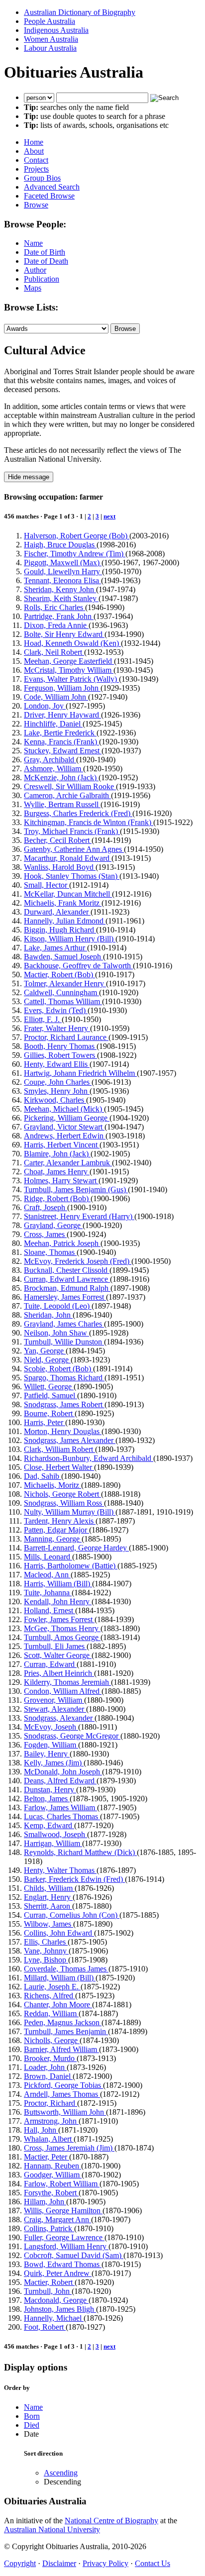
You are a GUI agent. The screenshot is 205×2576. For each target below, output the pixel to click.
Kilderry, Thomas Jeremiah (67, 1682)
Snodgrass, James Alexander (70, 1440)
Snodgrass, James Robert (64, 1404)
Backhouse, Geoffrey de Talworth (78, 966)
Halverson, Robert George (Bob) (77, 536)
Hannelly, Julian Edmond (65, 921)
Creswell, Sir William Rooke (70, 786)
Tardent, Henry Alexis (60, 1521)
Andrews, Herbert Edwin (65, 1136)
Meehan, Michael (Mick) (64, 1109)
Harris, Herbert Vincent (62, 1145)
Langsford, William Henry (66, 2246)
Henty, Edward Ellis (57, 1064)
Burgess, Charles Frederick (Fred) (78, 813)
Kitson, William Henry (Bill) (70, 939)
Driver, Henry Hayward (62, 715)
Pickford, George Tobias (63, 2085)
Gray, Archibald (50, 760)
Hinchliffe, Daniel (53, 724)
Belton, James (47, 1799)
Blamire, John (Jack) (57, 1154)
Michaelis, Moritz (52, 1485)
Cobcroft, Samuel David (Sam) (74, 2255)
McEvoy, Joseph (51, 1727)
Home (34, 142)
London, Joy (45, 706)
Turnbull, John (48, 2291)
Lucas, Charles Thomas (62, 1816)
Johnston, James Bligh (60, 2309)
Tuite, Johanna (48, 1593)
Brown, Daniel (48, 2076)
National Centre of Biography (111, 2521)
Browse (36, 205)
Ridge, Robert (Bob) (57, 1198)
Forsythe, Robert (51, 2193)
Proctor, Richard (51, 2103)
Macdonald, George (56, 2300)
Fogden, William (51, 1745)
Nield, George (47, 1360)
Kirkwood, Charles (55, 1100)
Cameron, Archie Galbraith (67, 795)
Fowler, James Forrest (59, 1619)
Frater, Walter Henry (57, 1028)
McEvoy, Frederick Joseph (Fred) (78, 1261)
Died (32, 2425)
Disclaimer (59, 2563)
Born (32, 2416)
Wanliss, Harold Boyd (60, 867)
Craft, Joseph (46, 1207)
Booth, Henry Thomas (60, 1046)
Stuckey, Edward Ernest (63, 751)
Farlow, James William (60, 1807)
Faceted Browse (49, 196)
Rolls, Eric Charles (54, 607)
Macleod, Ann (47, 1575)
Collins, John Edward (59, 1933)
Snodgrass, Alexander (59, 1718)
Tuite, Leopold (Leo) (58, 1306)
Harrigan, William (53, 1843)
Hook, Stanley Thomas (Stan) (72, 876)
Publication (42, 279)
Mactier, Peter (47, 2157)
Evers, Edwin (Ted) (56, 1010)
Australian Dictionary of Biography (80, 12)
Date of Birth (45, 252)
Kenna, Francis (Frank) (61, 742)
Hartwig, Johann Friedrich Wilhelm (80, 1073)
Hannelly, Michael (54, 2318)
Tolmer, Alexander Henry (65, 983)
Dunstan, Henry (50, 1790)
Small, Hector (47, 885)
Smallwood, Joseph (55, 1834)
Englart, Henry (48, 1897)
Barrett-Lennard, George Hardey (76, 1548)
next (109, 516)
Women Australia (51, 39)
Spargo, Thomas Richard (64, 1378)
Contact (36, 160)
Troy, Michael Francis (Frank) (72, 831)
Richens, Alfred (50, 1996)
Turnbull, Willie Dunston (64, 1342)
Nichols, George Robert (62, 1494)
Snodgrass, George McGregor (72, 1736)
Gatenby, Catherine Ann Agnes (74, 849)
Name (33, 243)
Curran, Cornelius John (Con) (72, 1915)
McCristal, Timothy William (69, 670)
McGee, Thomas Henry (62, 1628)
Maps (33, 288)
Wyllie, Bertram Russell (62, 804)
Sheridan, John (48, 1315)
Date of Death (46, 261)
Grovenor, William (54, 1700)
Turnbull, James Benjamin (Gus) (76, 1189)
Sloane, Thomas (50, 1252)
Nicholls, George (52, 2040)
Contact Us (153, 2563)
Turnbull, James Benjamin (66, 2031)
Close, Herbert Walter (59, 1467)
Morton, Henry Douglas (63, 1431)
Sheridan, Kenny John (60, 589)
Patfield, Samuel (51, 1395)
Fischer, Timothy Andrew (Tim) (75, 554)
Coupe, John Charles (58, 1082)
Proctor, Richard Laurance (66, 1037)
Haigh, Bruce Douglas (60, 545)
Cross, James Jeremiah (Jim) (69, 2148)
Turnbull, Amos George (62, 1637)
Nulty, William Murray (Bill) (70, 1512)
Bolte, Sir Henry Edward (64, 634)
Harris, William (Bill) (58, 1584)
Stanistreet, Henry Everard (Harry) (79, 1216)
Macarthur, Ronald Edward (68, 858)
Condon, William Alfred (63, 1691)
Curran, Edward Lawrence (67, 1279)
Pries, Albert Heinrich (59, 1673)
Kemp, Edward (49, 1825)
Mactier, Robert (49, 2282)
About (34, 151)
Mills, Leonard (48, 1557)
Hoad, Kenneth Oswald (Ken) (72, 643)
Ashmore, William (53, 769)
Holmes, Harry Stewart (61, 1181)
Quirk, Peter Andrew (58, 2273)
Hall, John (41, 2130)
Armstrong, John (51, 2121)
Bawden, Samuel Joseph (63, 957)
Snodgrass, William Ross (64, 1503)
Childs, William (49, 1888)
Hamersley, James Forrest (65, 1297)
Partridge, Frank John (59, 616)
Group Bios (42, 178)
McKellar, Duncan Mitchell (68, 894)
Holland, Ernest (50, 1610)
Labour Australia (50, 48)
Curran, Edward (50, 1664)
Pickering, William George (67, 1118)
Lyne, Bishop (46, 1960)
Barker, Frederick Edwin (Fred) (74, 1879)
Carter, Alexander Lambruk (68, 1163)
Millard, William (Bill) (60, 1978)
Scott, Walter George (58, 1655)
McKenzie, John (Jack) (61, 777)
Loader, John (45, 2067)
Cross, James (45, 1234)
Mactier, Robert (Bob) (59, 975)
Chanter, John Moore (58, 2005)
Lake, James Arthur (55, 948)
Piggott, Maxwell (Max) (63, 563)
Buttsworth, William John (65, 2112)
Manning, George (53, 1539)
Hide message (29, 477)
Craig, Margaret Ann (57, 2219)
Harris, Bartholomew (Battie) (71, 1566)
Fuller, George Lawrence (64, 2237)
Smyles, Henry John (57, 1091)
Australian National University (52, 2529)
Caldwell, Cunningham (61, 992)
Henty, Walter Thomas (60, 1870)
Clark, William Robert (59, 1449)
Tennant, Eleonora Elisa (62, 580)
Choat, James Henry (57, 1172)
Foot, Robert (45, 2327)
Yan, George (45, 1351)
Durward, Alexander (57, 912)
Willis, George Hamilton (63, 2211)
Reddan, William (51, 2013)
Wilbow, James (49, 1924)
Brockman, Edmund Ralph (67, 1288)
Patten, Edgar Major (56, 1530)
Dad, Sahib (43, 1476)
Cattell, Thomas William (63, 1001)
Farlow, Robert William (62, 2184)
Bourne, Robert (49, 1413)
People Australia (50, 21)
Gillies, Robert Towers (60, 1055)
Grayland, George (53, 1225)
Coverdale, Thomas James (66, 1969)
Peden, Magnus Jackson (63, 2022)
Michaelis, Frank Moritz (63, 903)
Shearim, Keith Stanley (61, 598)
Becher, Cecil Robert (58, 840)
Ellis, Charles (46, 1942)
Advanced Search (52, 187)
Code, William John (56, 697)
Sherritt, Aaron (48, 1906)
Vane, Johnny (46, 1951)
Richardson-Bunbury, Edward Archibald (89, 1458)
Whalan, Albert (49, 2139)
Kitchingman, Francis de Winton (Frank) (89, 822)
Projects (36, 169)
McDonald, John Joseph (63, 1772)
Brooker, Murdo (50, 2058)
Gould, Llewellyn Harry (63, 571)
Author (35, 270)
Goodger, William (53, 2175)
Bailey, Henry (47, 1754)
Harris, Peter (45, 1422)
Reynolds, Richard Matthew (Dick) (80, 1852)
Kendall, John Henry (58, 1601)
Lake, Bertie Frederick (60, 733)
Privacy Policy (105, 2563)
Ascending (61, 2473)
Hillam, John (45, 2202)
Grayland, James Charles (64, 1324)
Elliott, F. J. (43, 1019)
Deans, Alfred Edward (60, 1781)
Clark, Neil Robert (54, 652)
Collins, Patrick (49, 2228)
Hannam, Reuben (52, 2166)
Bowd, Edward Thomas (63, 2264)
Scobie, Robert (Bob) (58, 1369)
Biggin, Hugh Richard (60, 930)
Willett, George (49, 1387)
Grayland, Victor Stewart (64, 1127)
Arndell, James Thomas (62, 2094)
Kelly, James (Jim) (54, 1763)
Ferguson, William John (62, 688)
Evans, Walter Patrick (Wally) (71, 679)
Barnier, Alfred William (61, 2049)
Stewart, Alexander (55, 1709)
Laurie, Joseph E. (52, 1987)
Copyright (20, 2563)
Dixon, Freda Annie (56, 625)
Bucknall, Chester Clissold (67, 1270)
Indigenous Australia (56, 30)
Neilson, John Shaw (56, 1333)
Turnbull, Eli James (55, 1646)
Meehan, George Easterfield (69, 661)
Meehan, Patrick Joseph (62, 1243)
